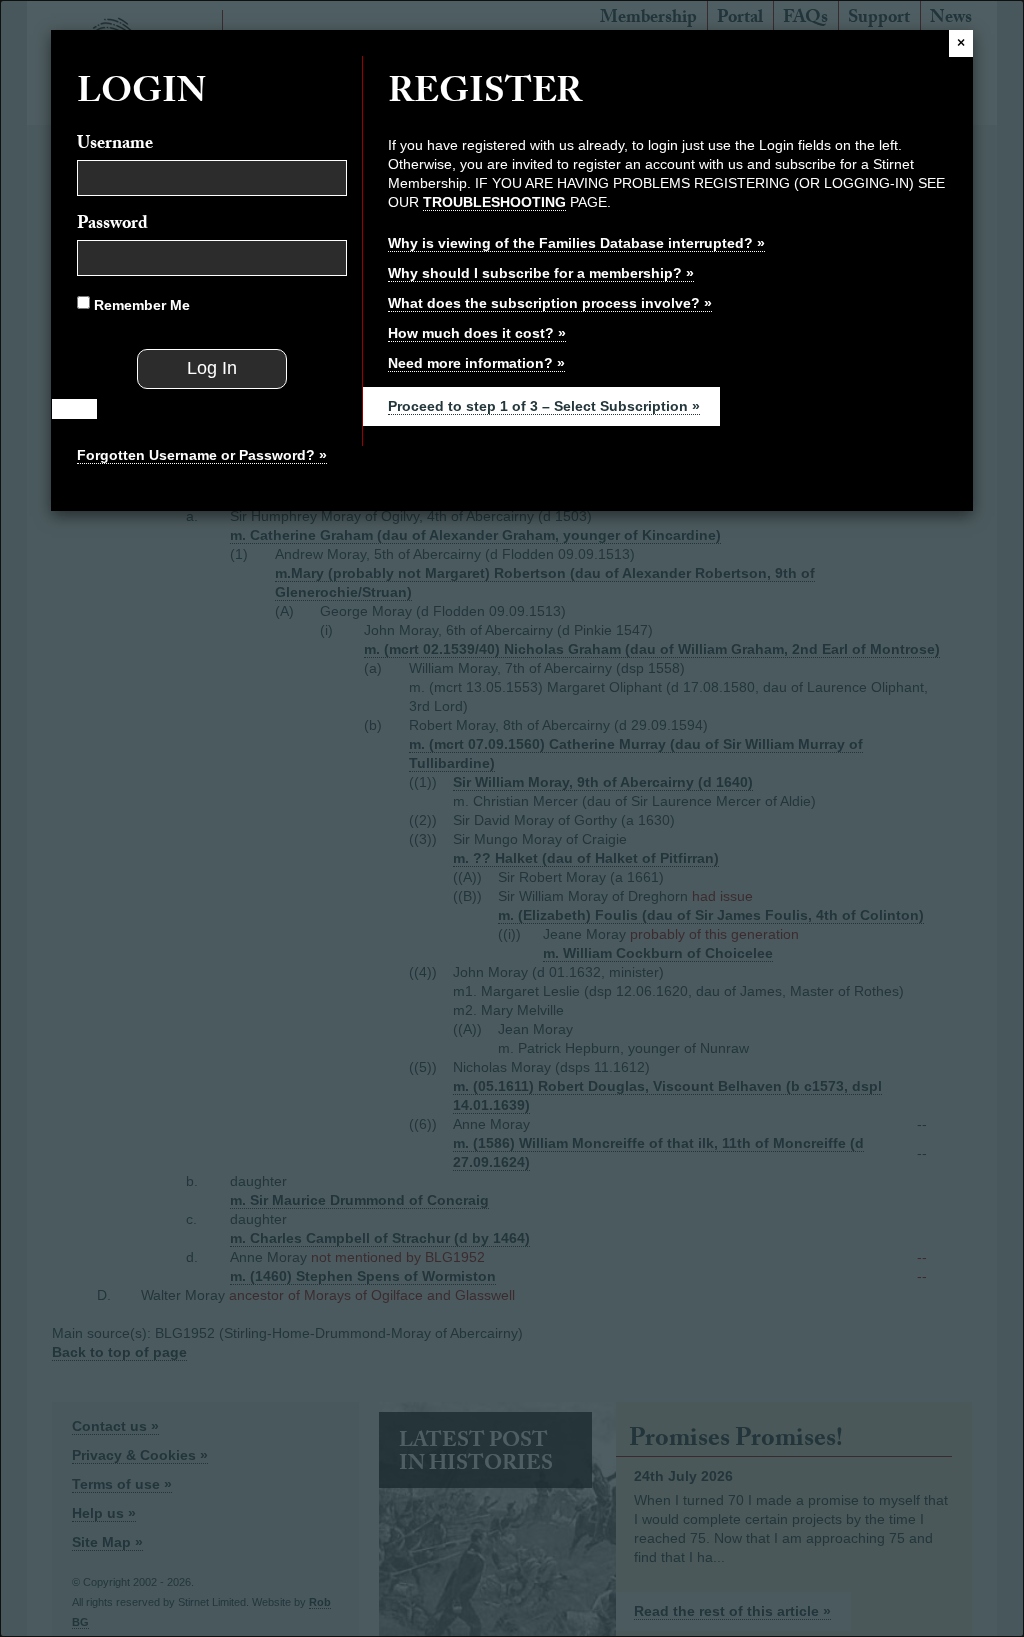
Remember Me (140, 305)
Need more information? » (476, 363)
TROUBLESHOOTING (494, 202)
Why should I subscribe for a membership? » (541, 273)
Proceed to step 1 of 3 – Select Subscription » (544, 406)
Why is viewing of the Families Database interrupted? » (576, 243)
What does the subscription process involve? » (550, 303)
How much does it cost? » (477, 333)
